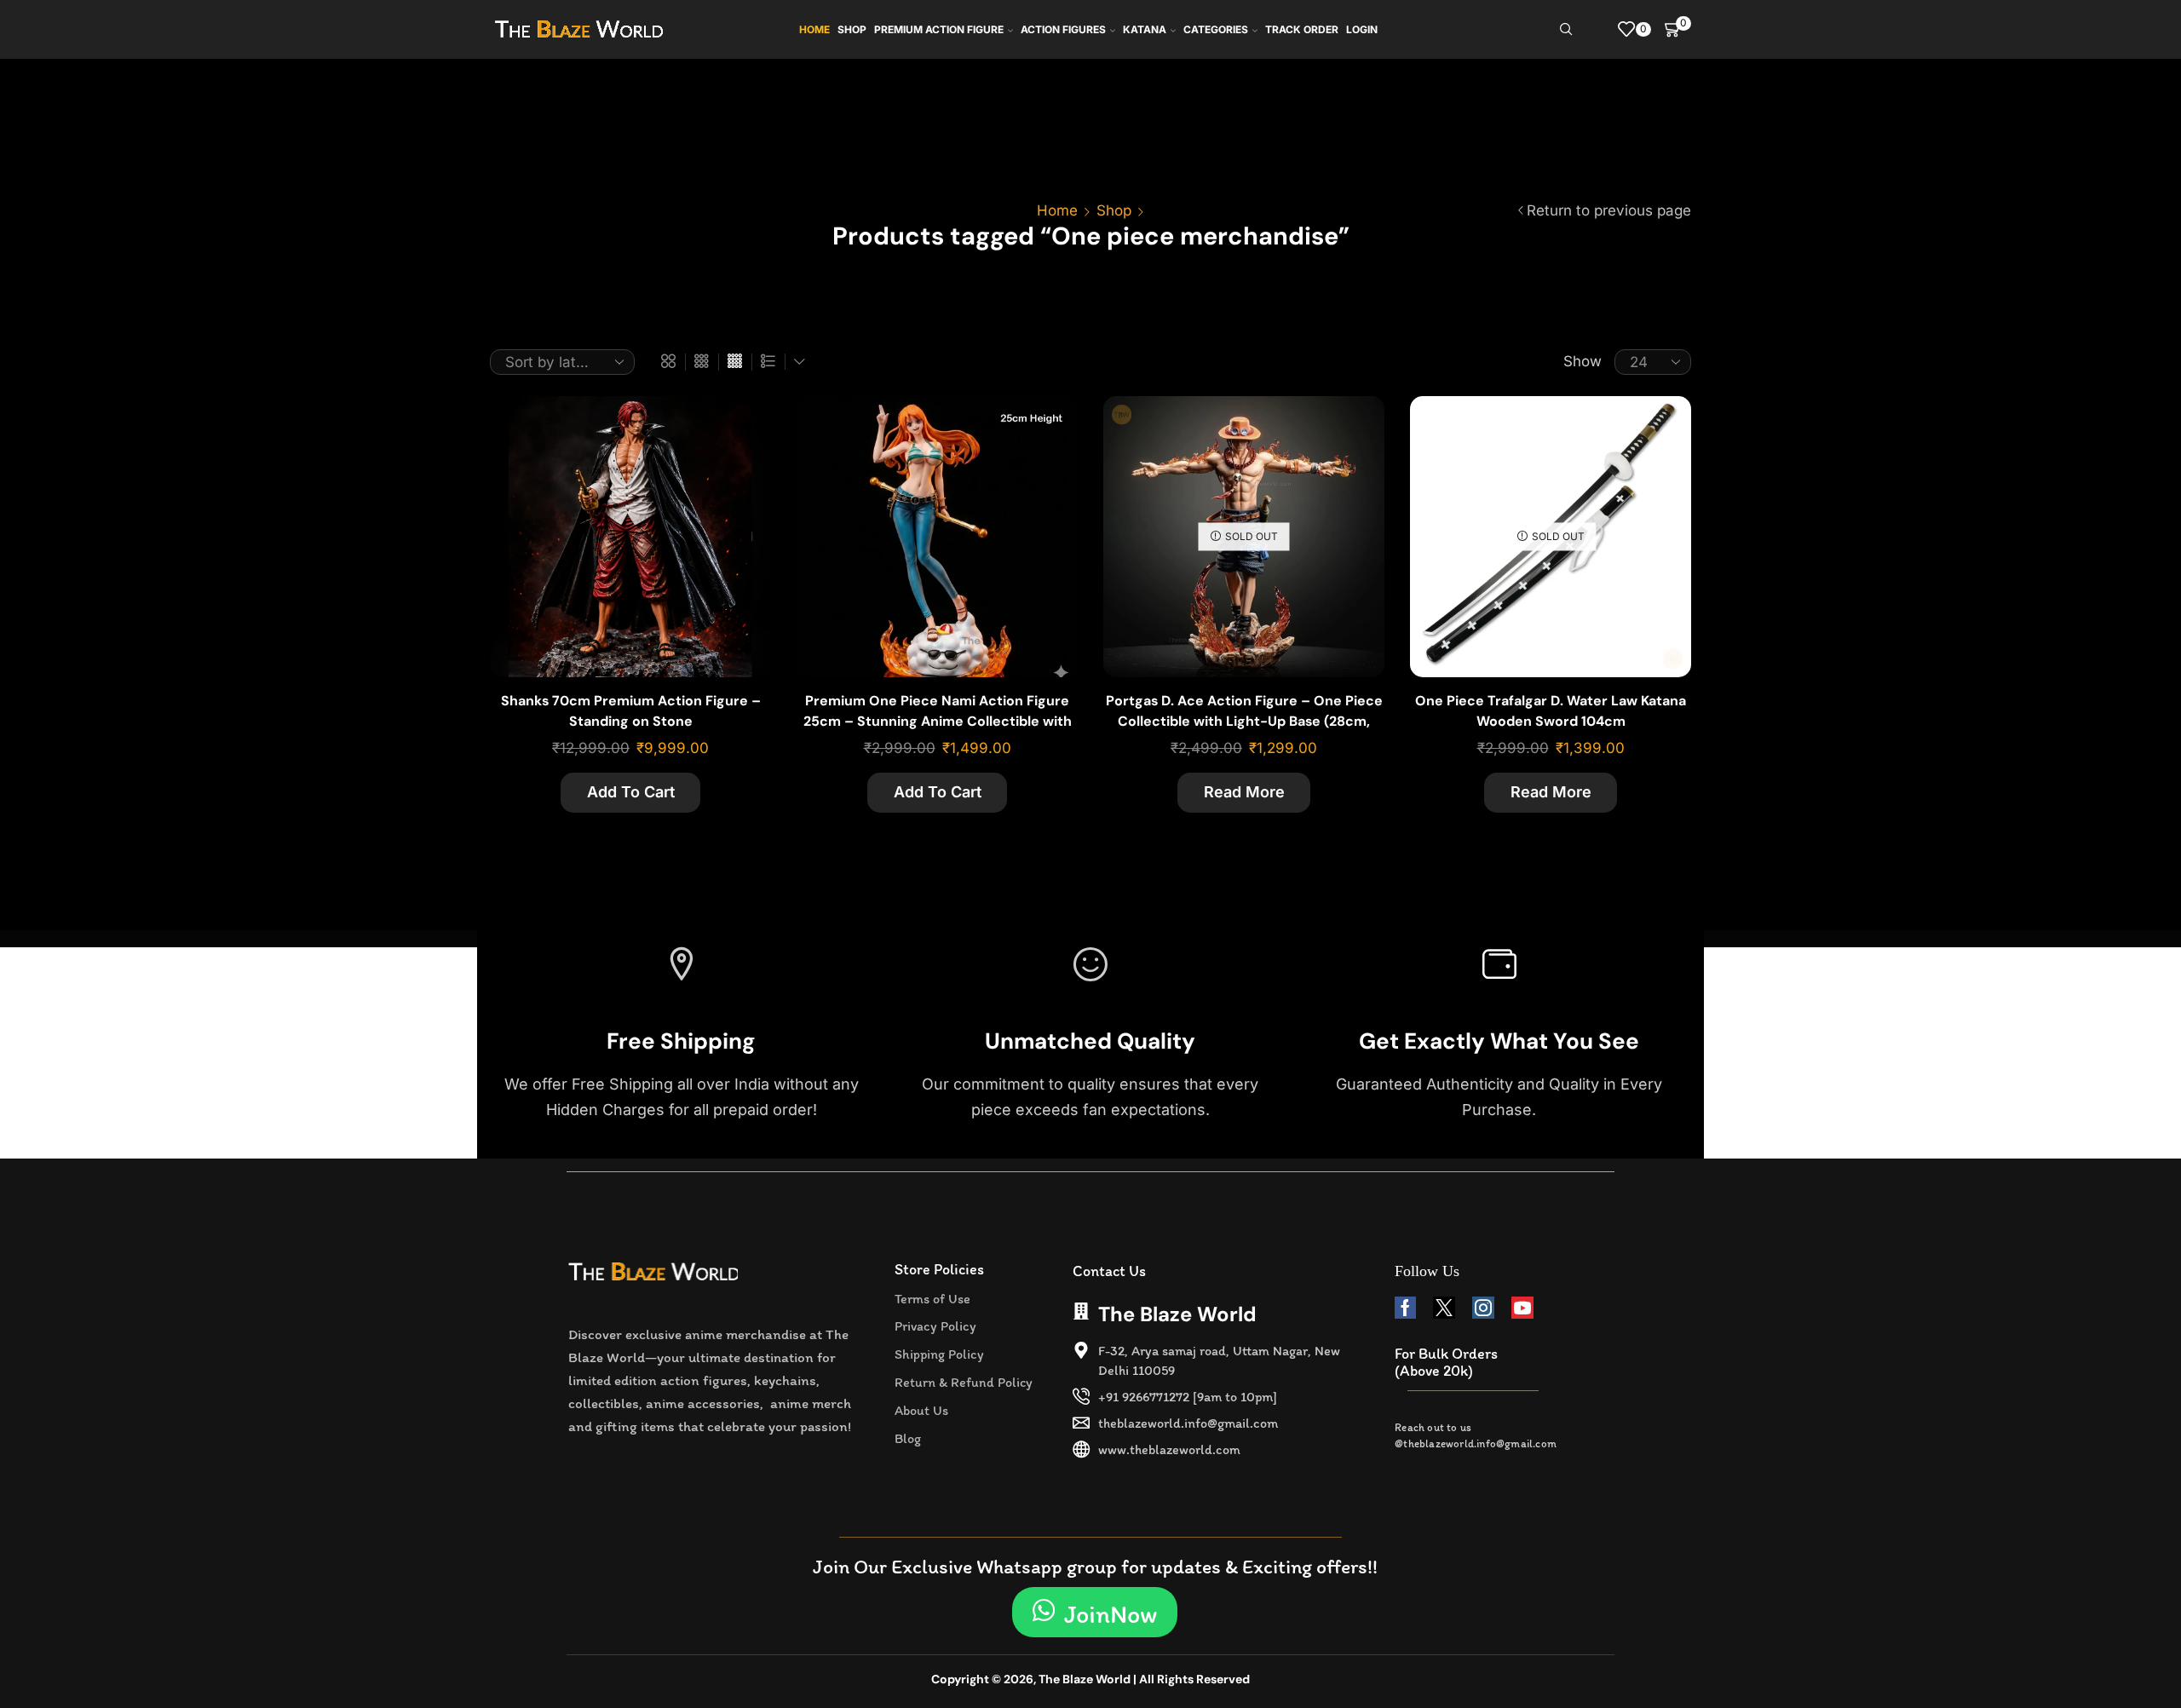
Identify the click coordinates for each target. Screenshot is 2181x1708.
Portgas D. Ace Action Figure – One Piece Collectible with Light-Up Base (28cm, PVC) (1244, 721)
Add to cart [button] (739, 479)
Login (1362, 29)
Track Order (1302, 29)
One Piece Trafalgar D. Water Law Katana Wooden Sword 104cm (1551, 711)
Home (814, 29)
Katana (1145, 29)
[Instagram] (1483, 1308)
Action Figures (1063, 29)
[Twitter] (1444, 1308)
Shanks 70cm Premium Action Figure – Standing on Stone (631, 711)
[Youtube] (1522, 1308)
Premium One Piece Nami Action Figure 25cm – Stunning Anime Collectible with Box (938, 721)
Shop (852, 29)
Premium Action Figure (939, 29)
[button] (1095, 1612)
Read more (1244, 792)
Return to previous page (1609, 210)
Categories (1216, 29)
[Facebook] (1405, 1308)
